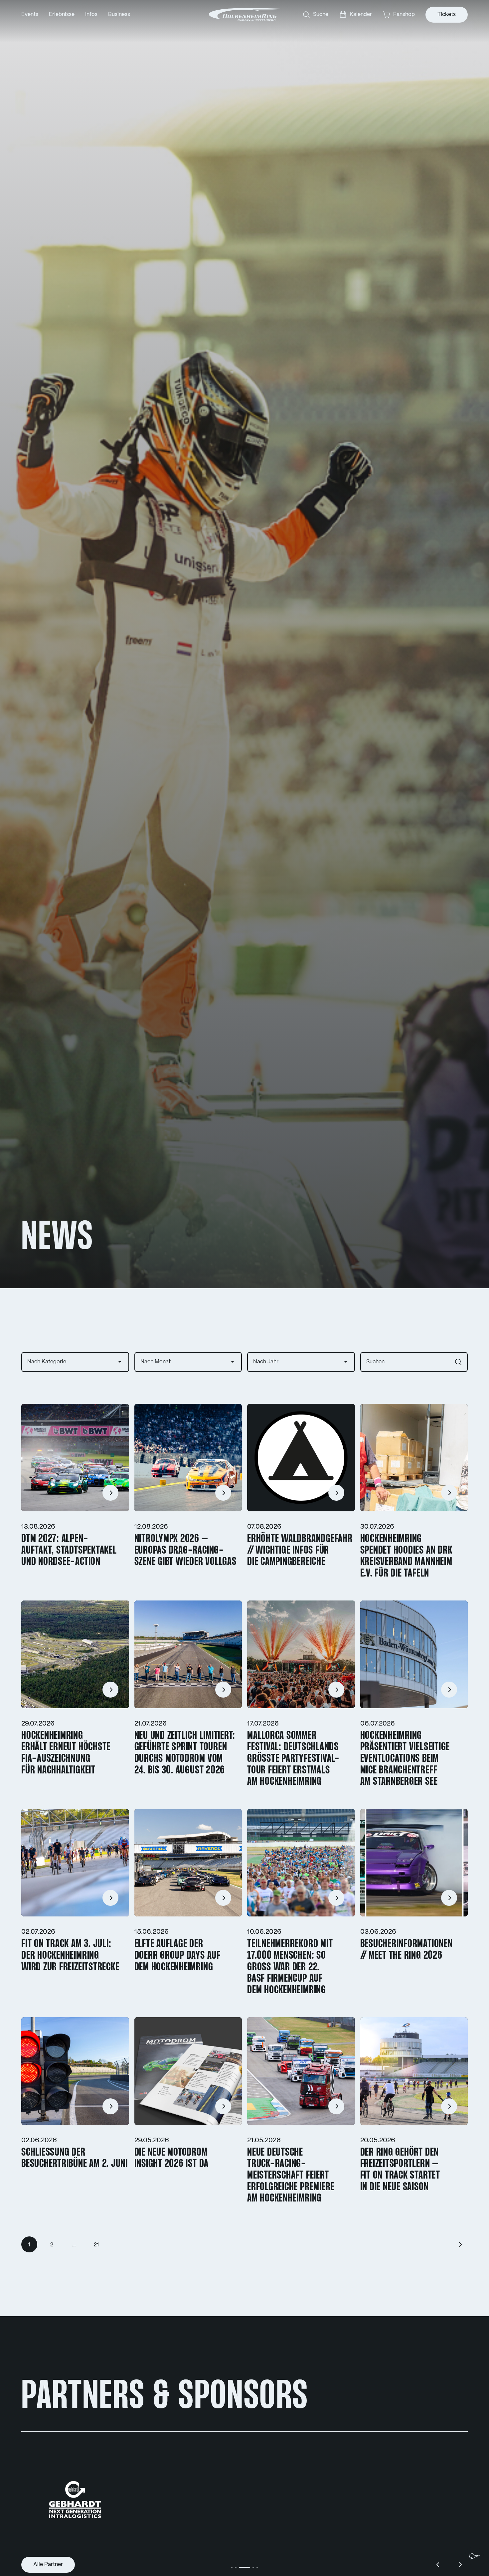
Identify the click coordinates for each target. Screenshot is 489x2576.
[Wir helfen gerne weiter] (474, 2556)
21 (96, 2245)
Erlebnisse (62, 14)
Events (30, 14)
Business (119, 14)
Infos (91, 14)
